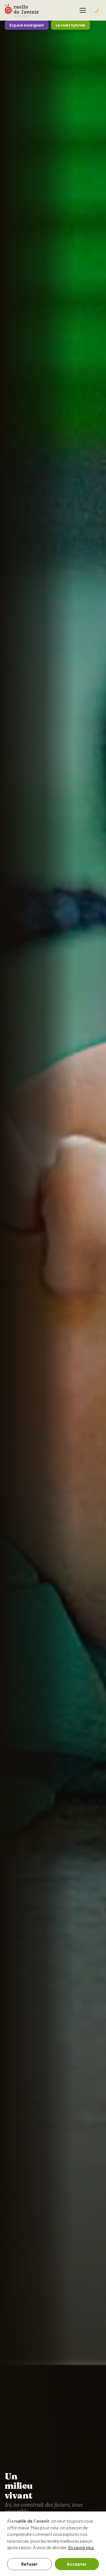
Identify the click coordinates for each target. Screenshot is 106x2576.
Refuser (29, 2564)
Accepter (77, 2564)
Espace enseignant (27, 25)
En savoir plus (81, 2547)
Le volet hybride (71, 25)
